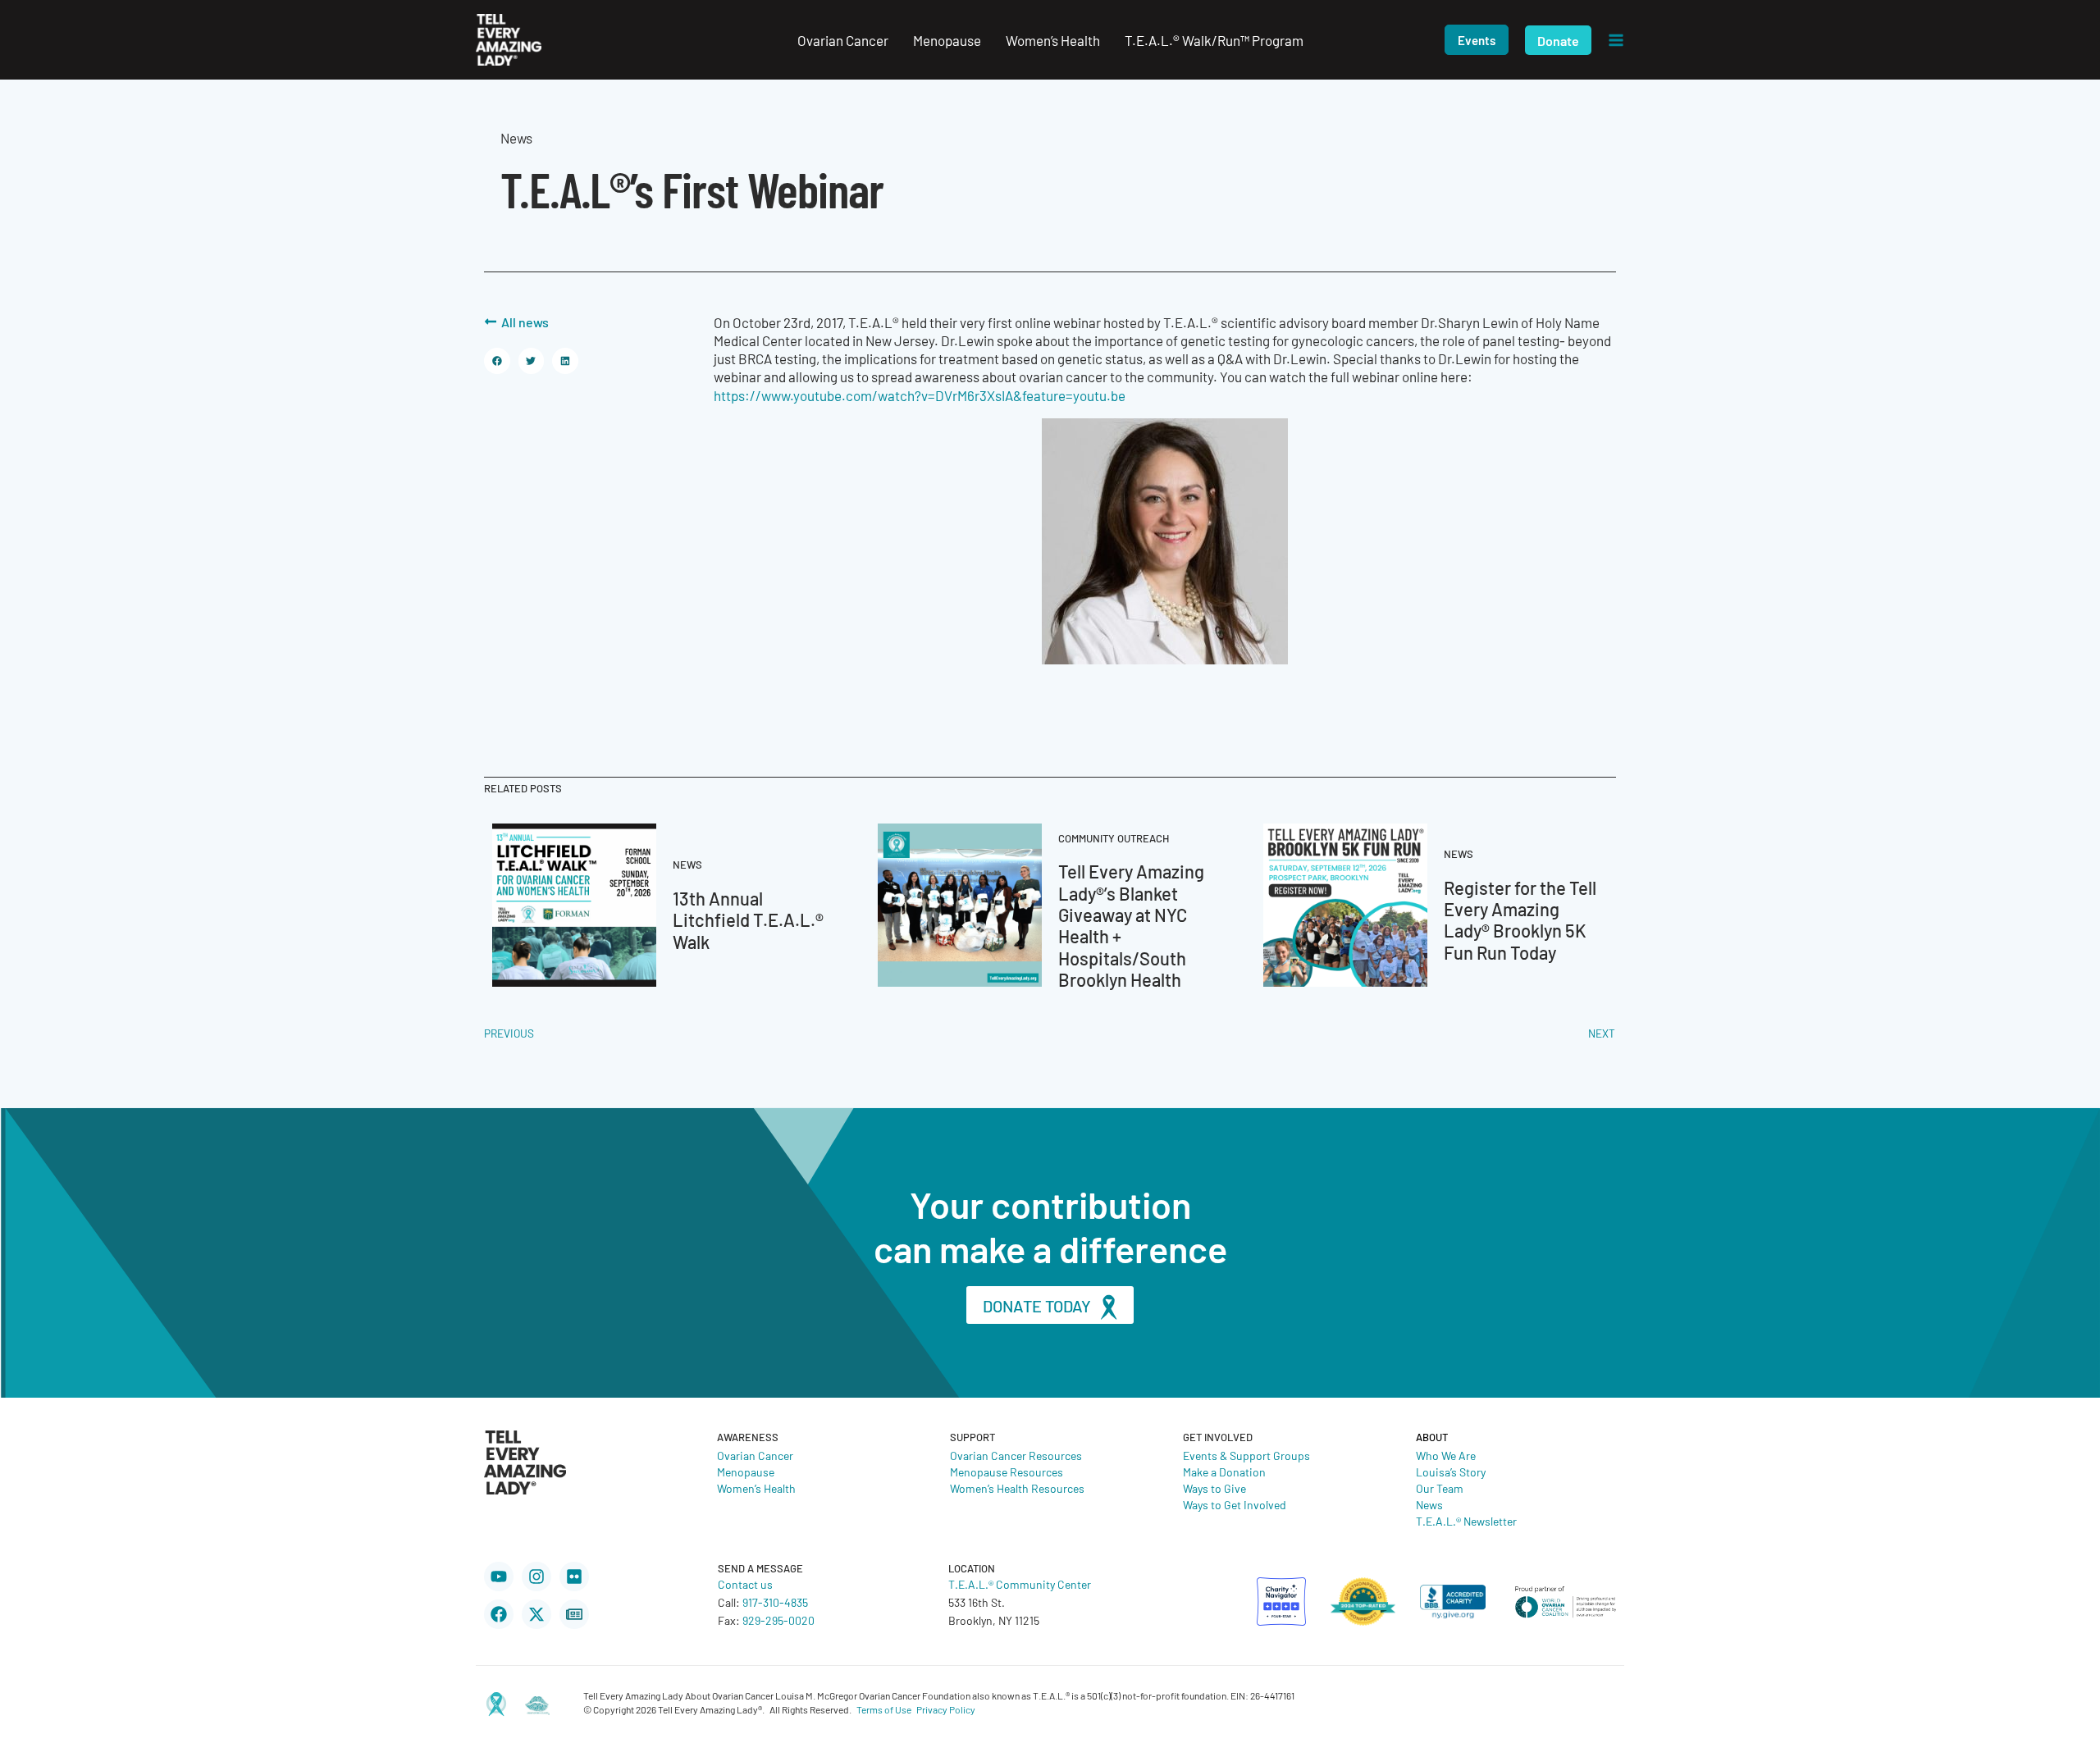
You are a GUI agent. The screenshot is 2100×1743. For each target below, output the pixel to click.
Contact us (745, 1584)
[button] (1477, 40)
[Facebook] (499, 1614)
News (1429, 1504)
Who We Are (1446, 1455)
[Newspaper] (574, 1614)
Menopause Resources (1007, 1472)
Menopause (746, 1472)
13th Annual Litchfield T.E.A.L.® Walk (748, 919)
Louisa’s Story (1451, 1472)
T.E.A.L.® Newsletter (1466, 1521)
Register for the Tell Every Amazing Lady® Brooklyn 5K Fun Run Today (1520, 919)
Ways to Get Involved (1235, 1504)
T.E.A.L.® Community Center (1020, 1584)
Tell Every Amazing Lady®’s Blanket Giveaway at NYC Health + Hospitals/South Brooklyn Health (1131, 925)
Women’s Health (756, 1488)
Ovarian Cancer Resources (1016, 1455)
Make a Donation (1224, 1472)
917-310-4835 (775, 1602)
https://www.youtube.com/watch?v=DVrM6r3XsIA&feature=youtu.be (920, 395)
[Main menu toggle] (1616, 40)
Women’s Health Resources (1017, 1488)
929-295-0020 (778, 1620)
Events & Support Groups (1246, 1455)
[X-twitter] (536, 1614)
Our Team (1440, 1488)
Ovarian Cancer (755, 1455)
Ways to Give (1214, 1488)
